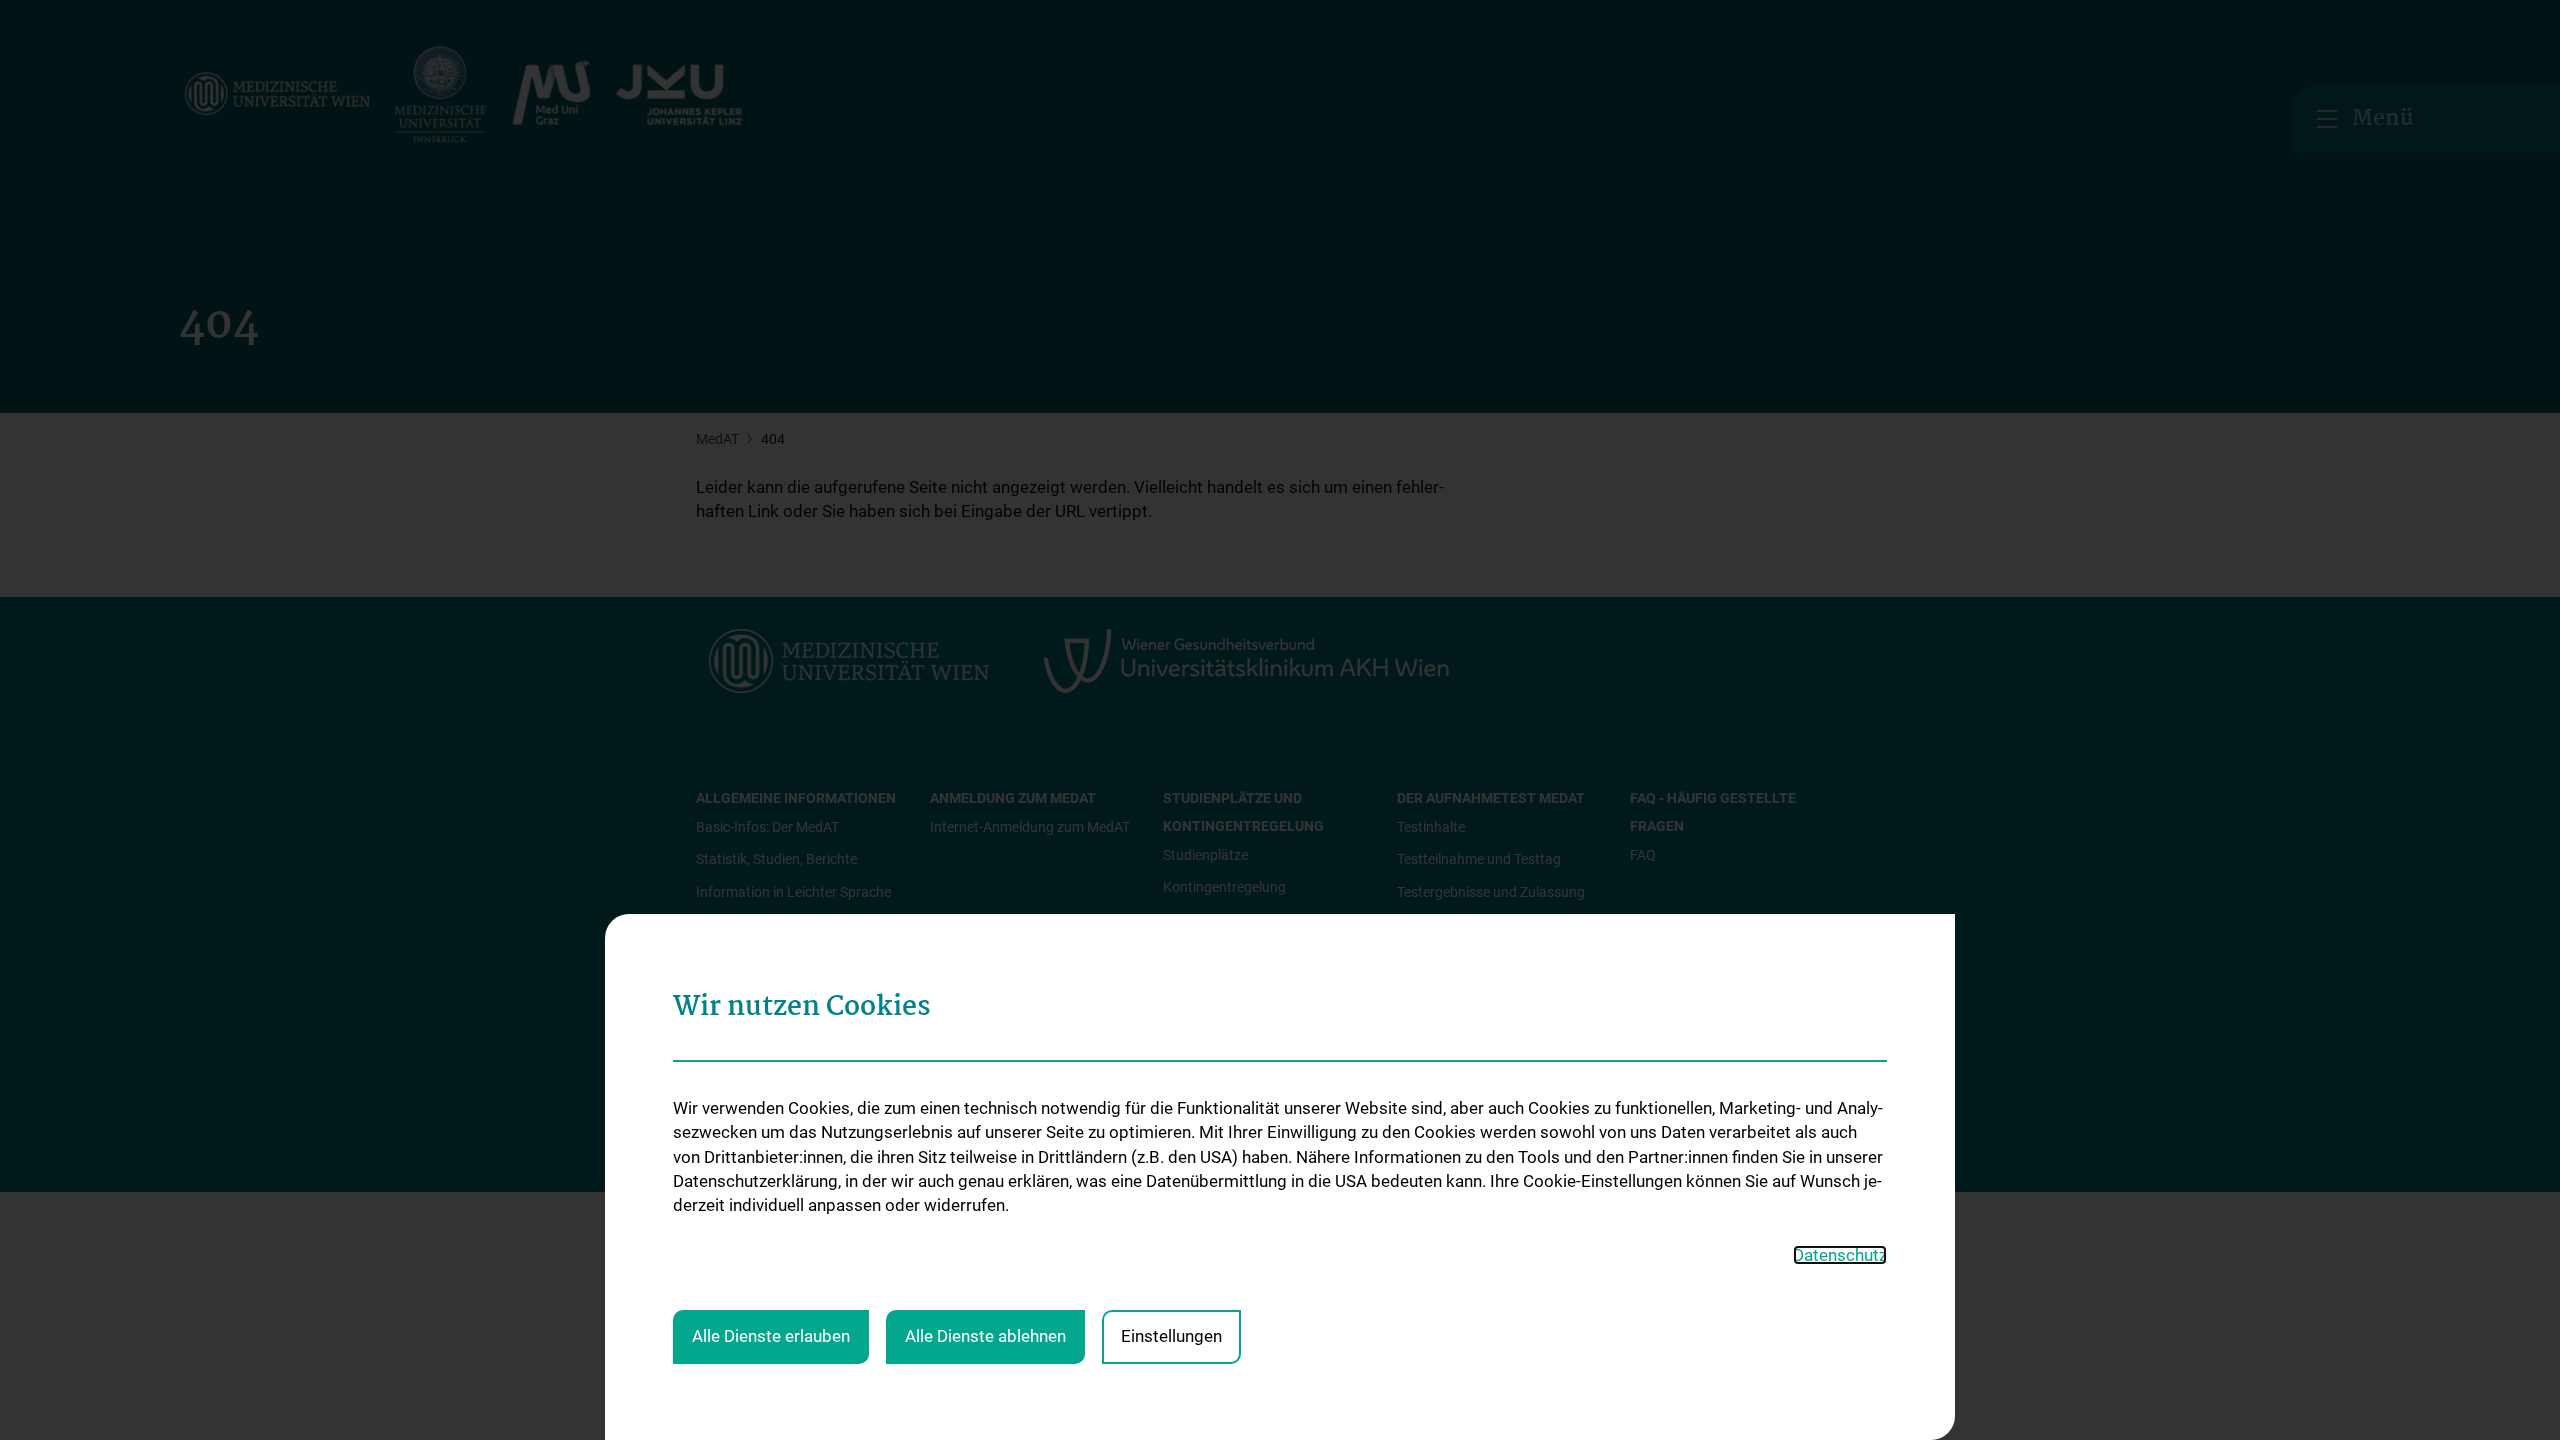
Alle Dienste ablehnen (985, 1336)
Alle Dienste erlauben (771, 1336)
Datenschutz (1840, 1255)
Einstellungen (1171, 1336)
